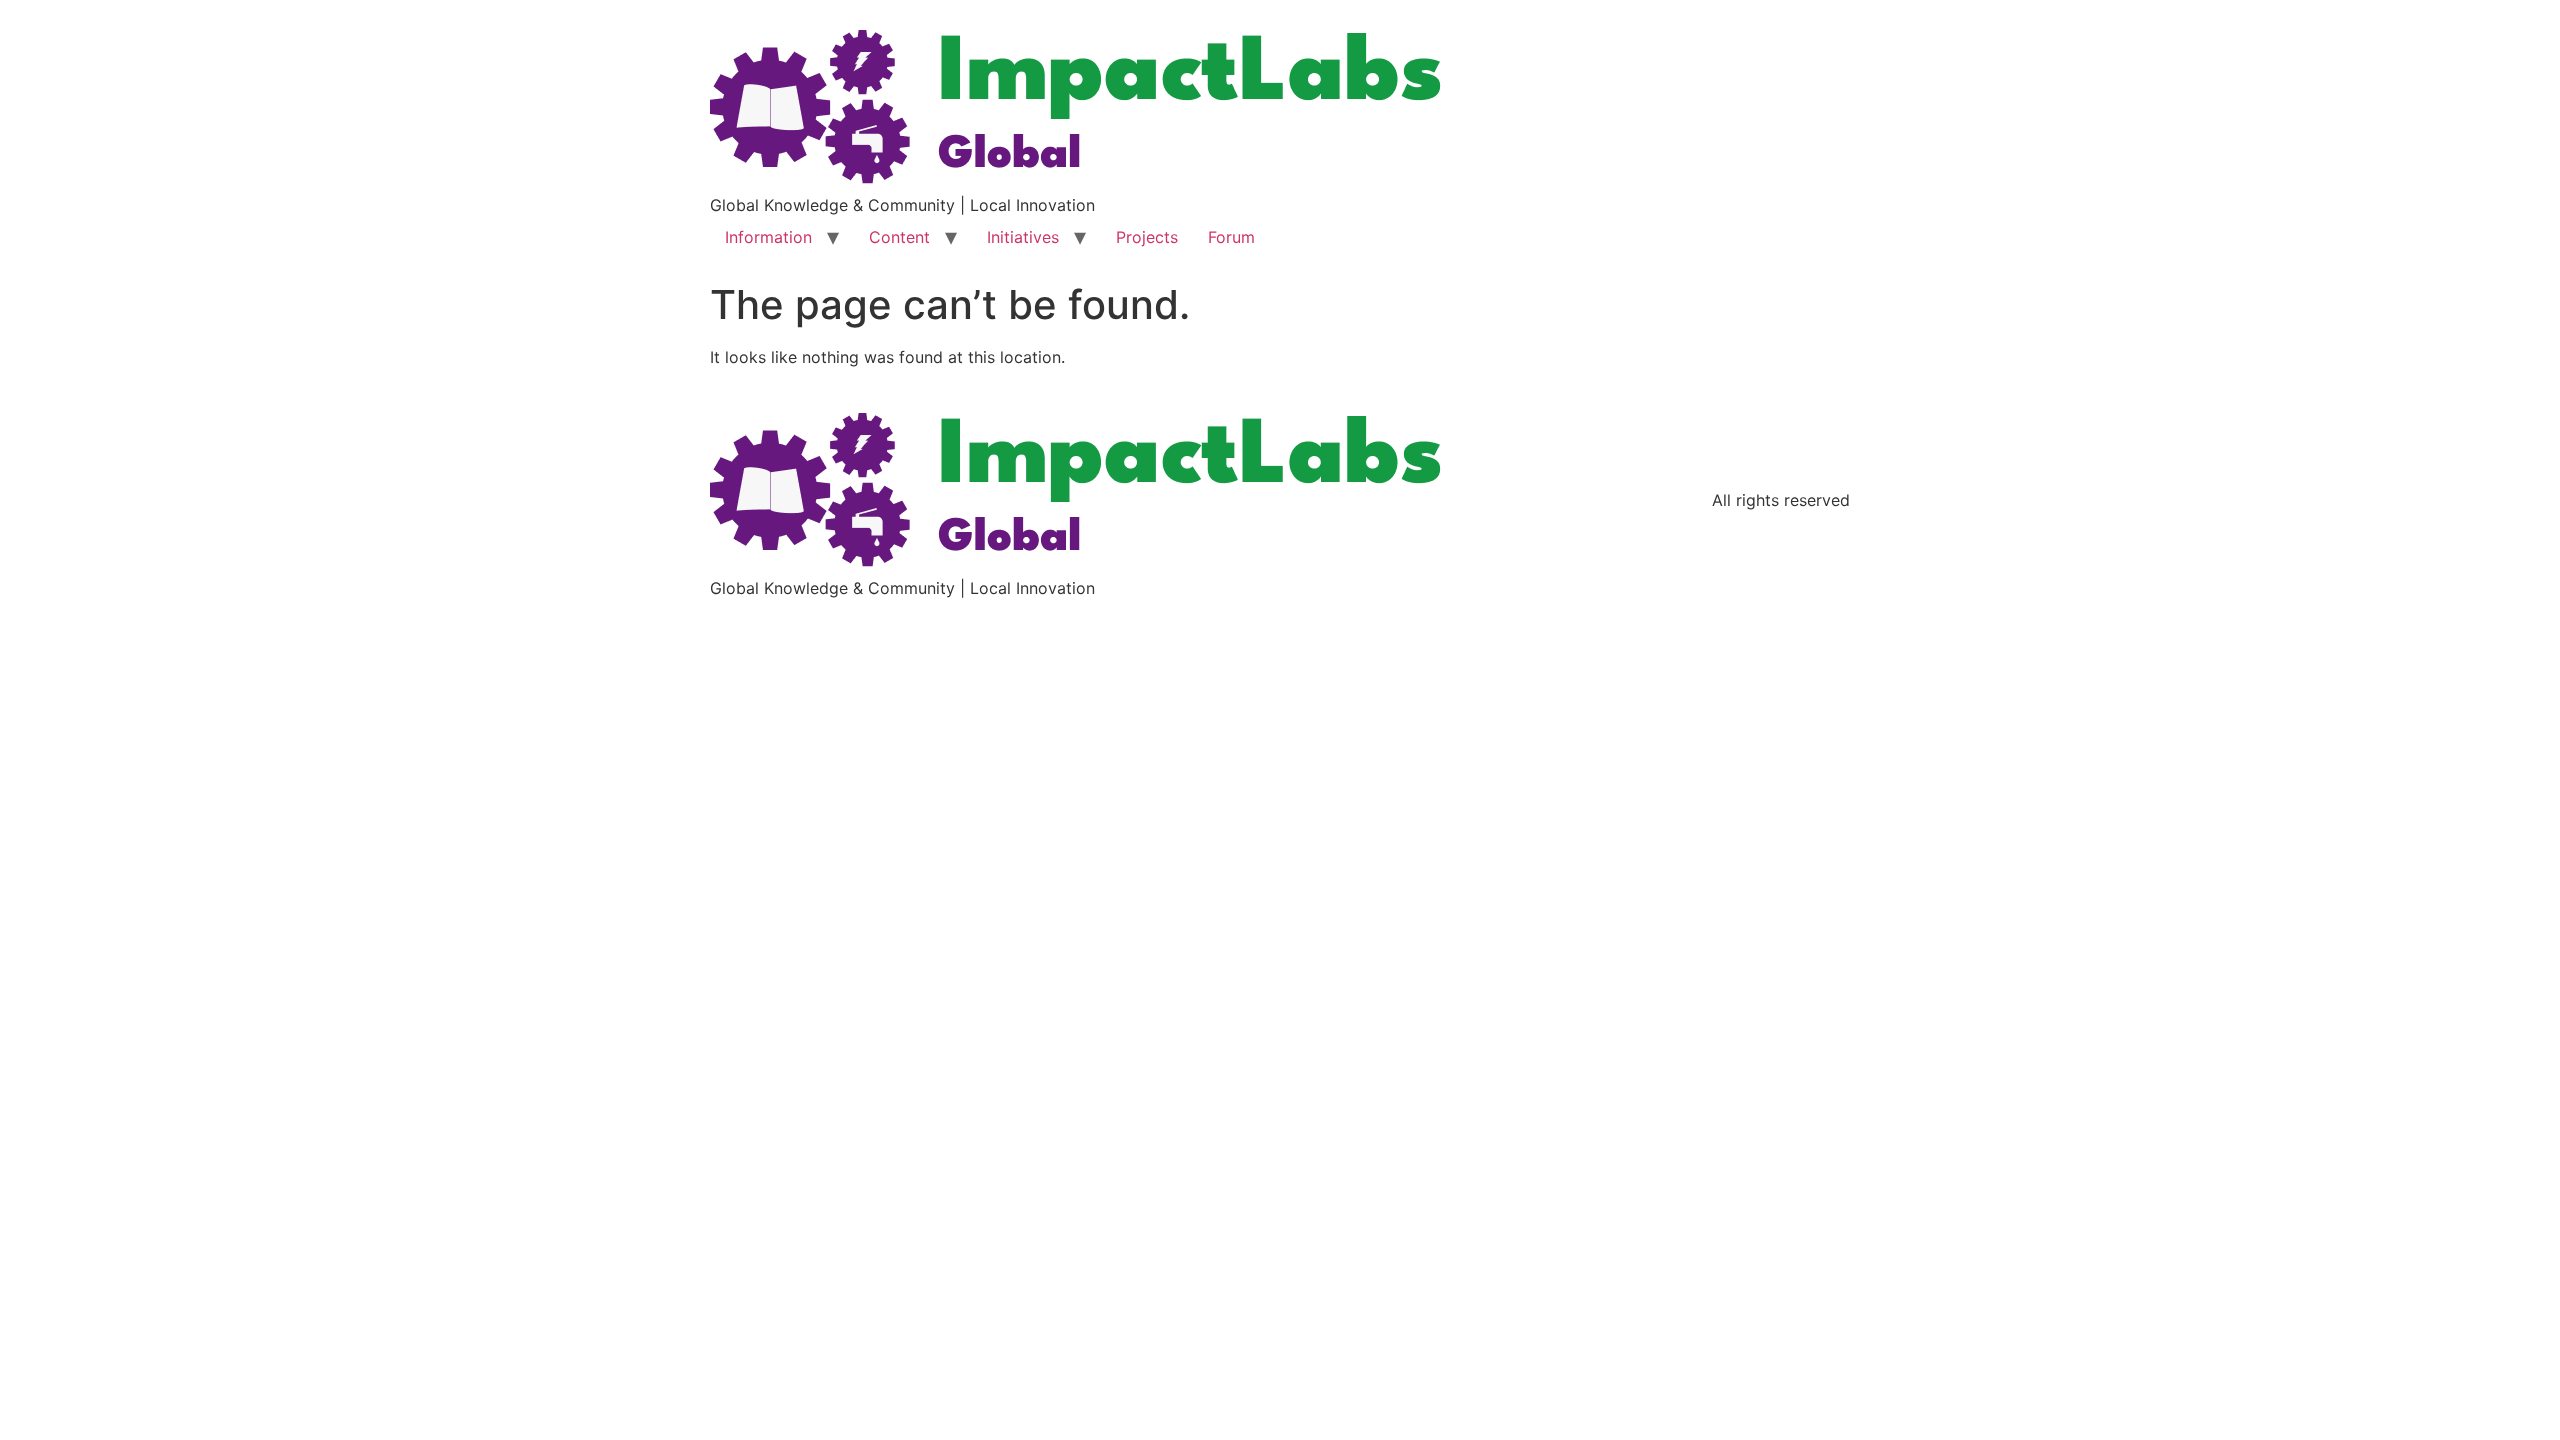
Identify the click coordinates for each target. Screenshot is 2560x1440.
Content (899, 237)
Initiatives (1023, 237)
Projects (1147, 237)
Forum (1231, 237)
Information (768, 237)
